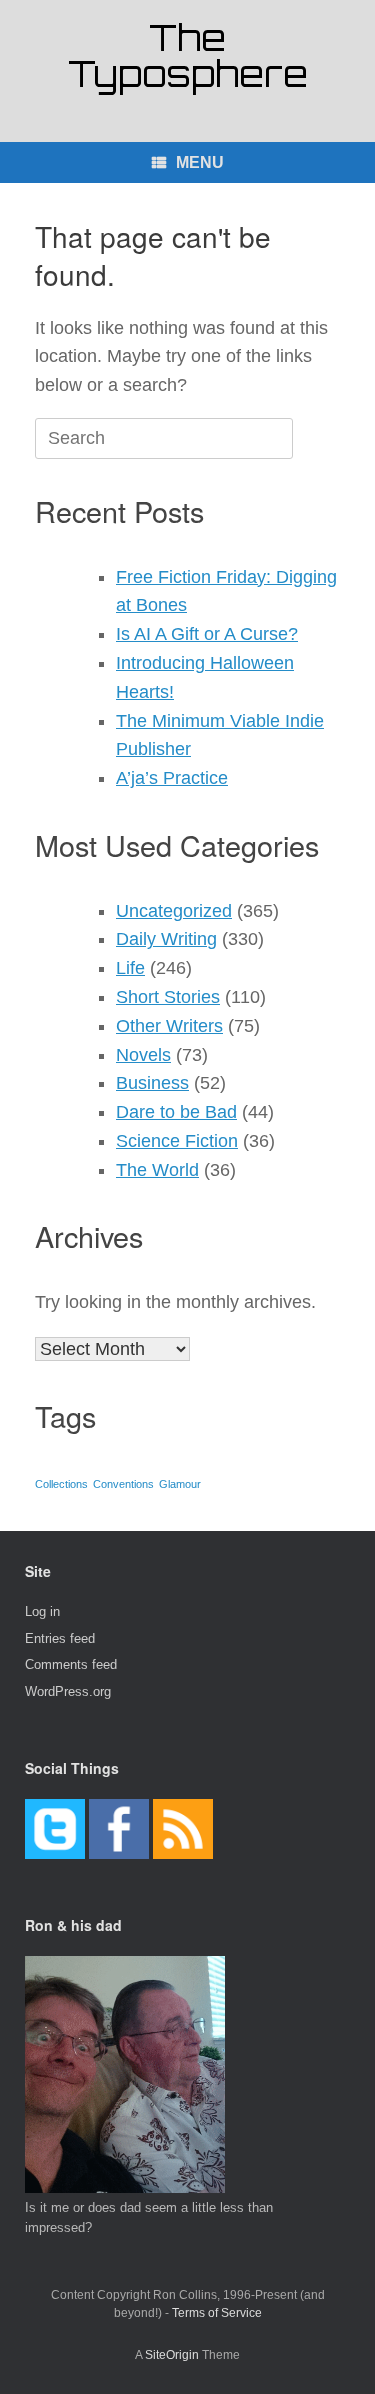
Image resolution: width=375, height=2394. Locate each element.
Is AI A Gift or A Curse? (207, 634)
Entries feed (60, 1638)
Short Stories (168, 997)
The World (157, 1170)
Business (152, 1083)
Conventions (123, 1484)
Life (130, 968)
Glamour (180, 1484)
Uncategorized (174, 911)
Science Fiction (177, 1141)
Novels (143, 1055)
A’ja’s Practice (172, 778)
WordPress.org (68, 1691)
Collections (61, 1484)
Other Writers (169, 1026)
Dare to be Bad (176, 1112)
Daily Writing (166, 939)
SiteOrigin (172, 2355)
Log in (42, 1611)
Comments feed (71, 1664)
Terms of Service (217, 2313)
